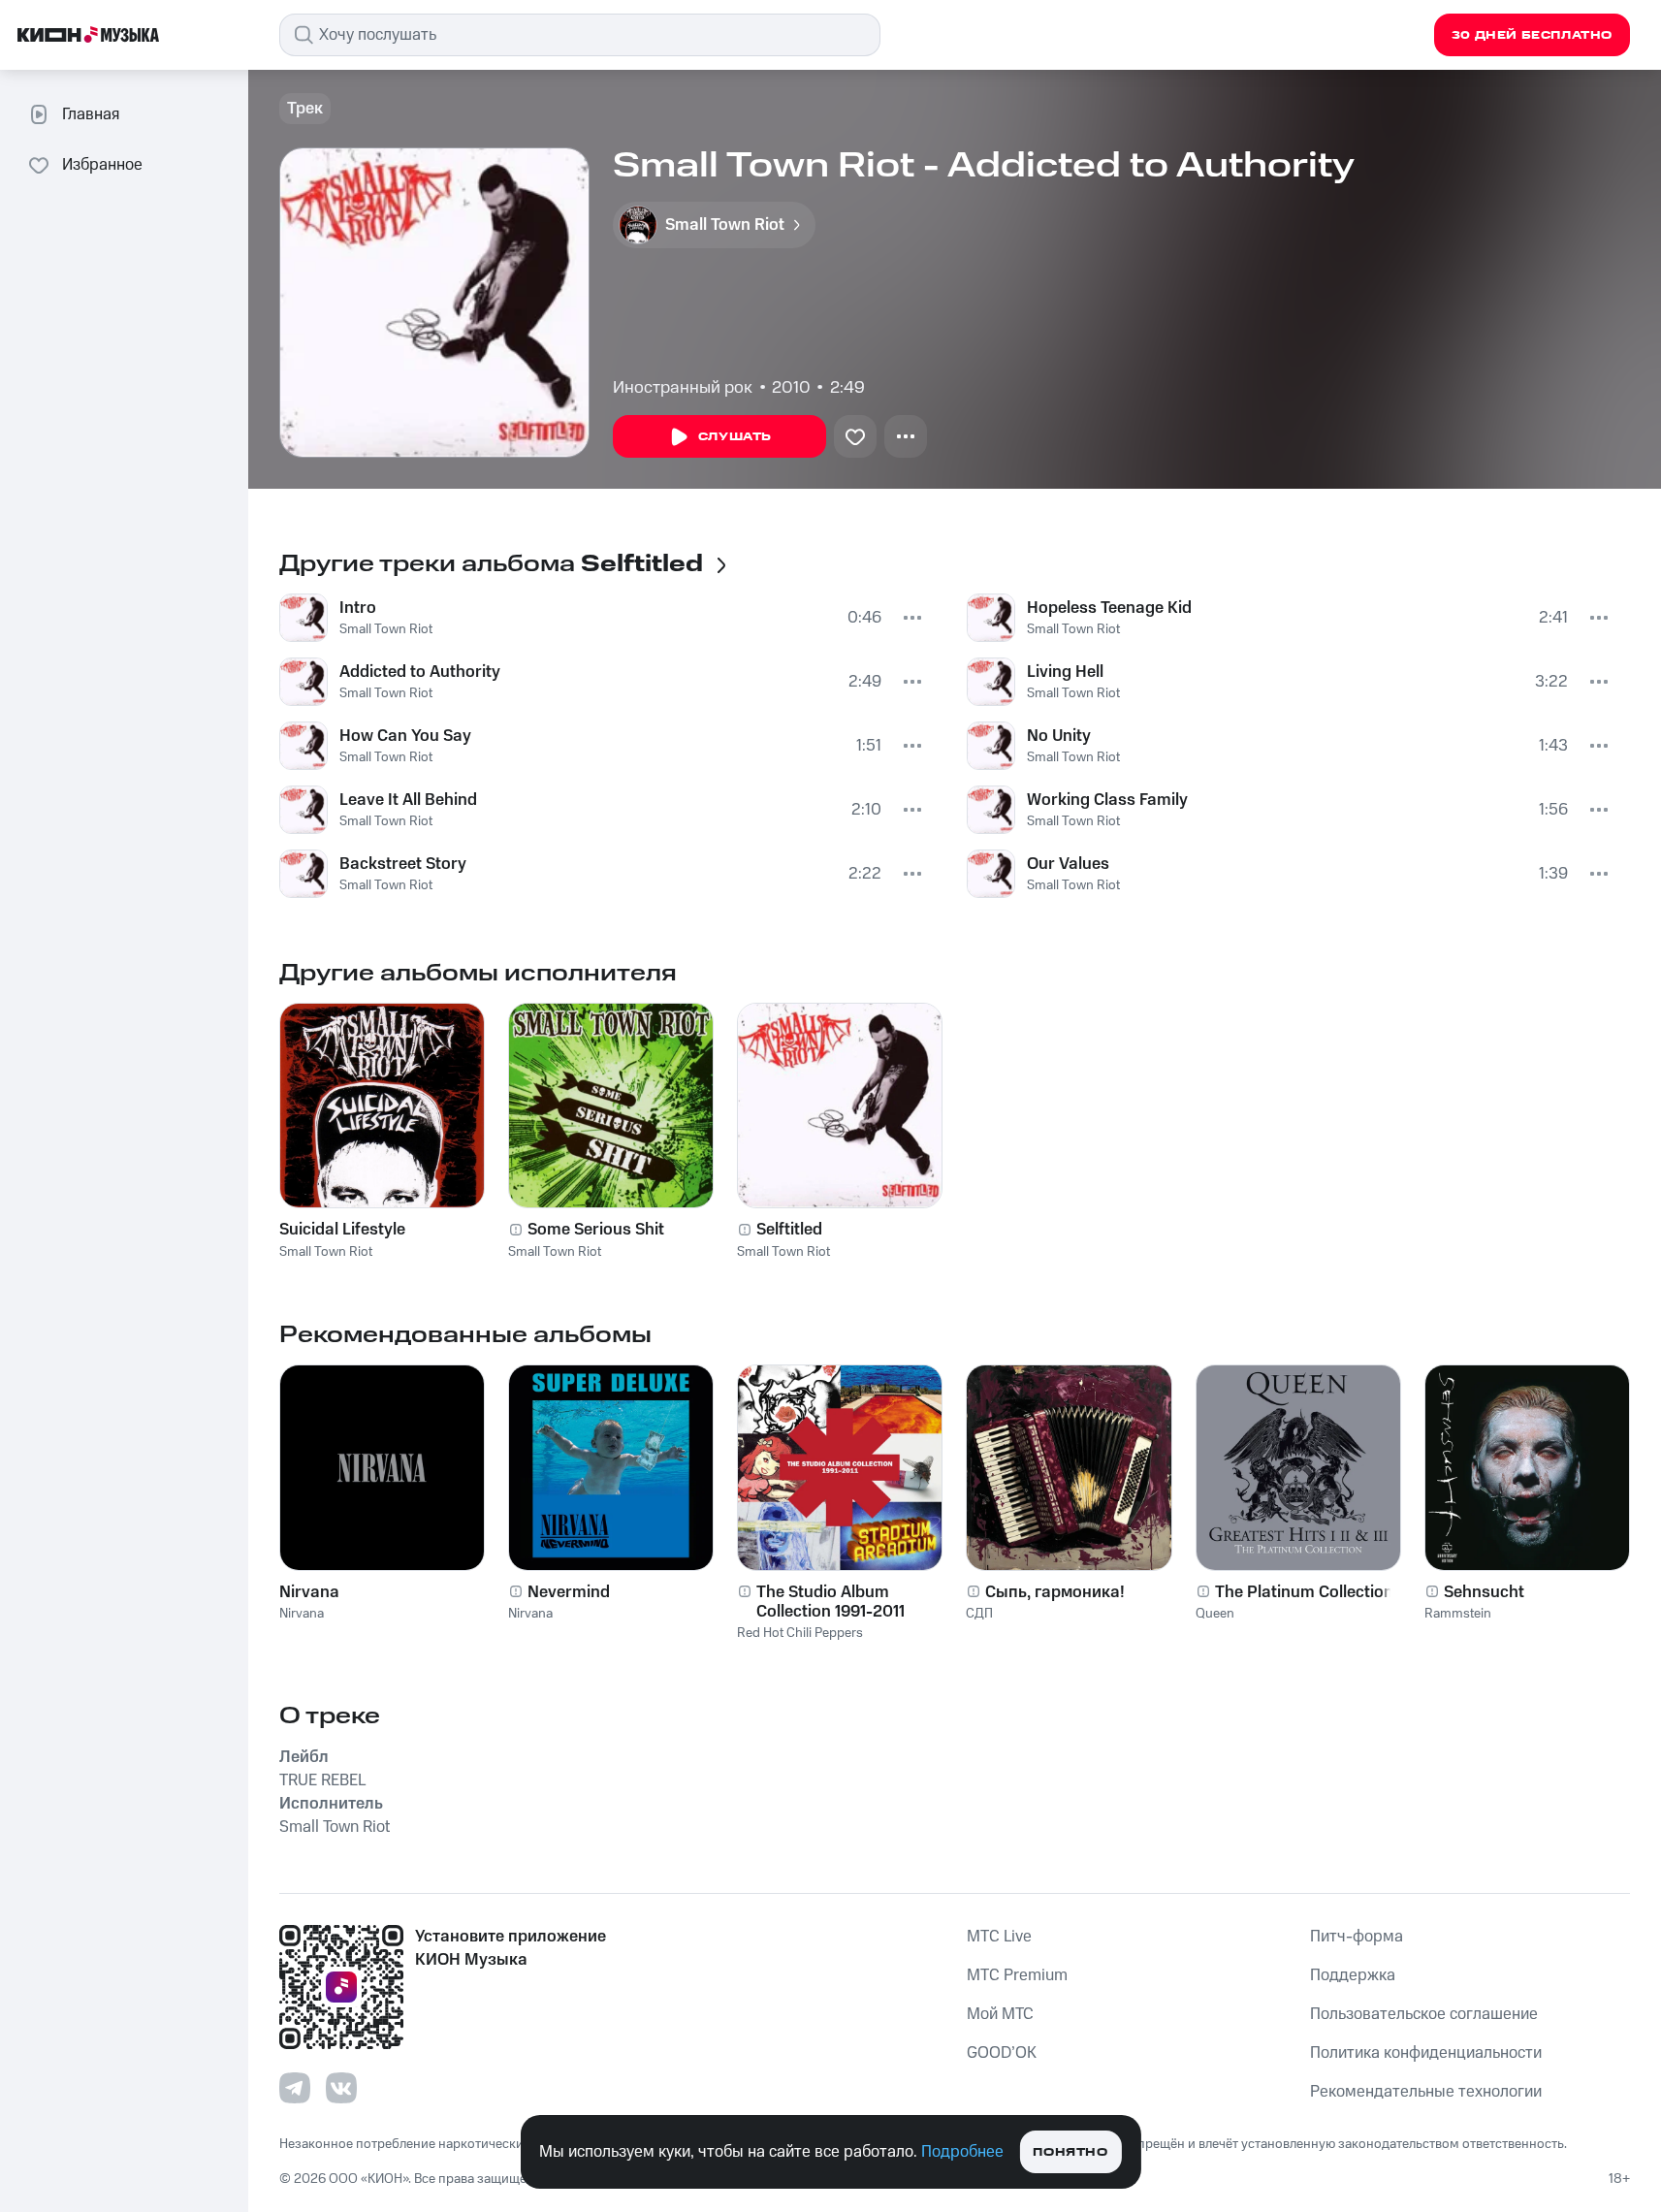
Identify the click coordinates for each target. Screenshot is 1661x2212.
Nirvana (309, 1592)
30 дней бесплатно (1532, 35)
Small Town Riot (386, 629)
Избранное (102, 165)
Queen (1215, 1614)
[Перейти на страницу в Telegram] (295, 2088)
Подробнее (962, 2152)
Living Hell (1065, 672)
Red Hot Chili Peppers (800, 1633)
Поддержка (1353, 1975)
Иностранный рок (683, 388)
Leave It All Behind (408, 800)
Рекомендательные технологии (1426, 2092)
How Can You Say (405, 736)
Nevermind (569, 1592)
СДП (979, 1614)
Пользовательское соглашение (1424, 2014)
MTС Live (999, 1937)
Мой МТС (1000, 2014)
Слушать (735, 437)
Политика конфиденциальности (1426, 2053)
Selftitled (789, 1230)
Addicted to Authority (420, 672)
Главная (91, 114)
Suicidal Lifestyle (342, 1230)
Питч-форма (1357, 1937)
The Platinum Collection (1304, 1592)
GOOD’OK (1002, 2053)
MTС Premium (1017, 1975)
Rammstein (1458, 1614)
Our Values (1068, 864)
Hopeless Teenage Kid (1109, 608)
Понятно (1070, 2152)
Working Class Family (1107, 800)
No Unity (1059, 736)
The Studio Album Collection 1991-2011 (830, 1602)
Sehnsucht (1484, 1592)
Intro (358, 608)
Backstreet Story (403, 864)
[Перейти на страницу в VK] (341, 2088)
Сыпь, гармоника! (1055, 1592)
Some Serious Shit (596, 1230)
